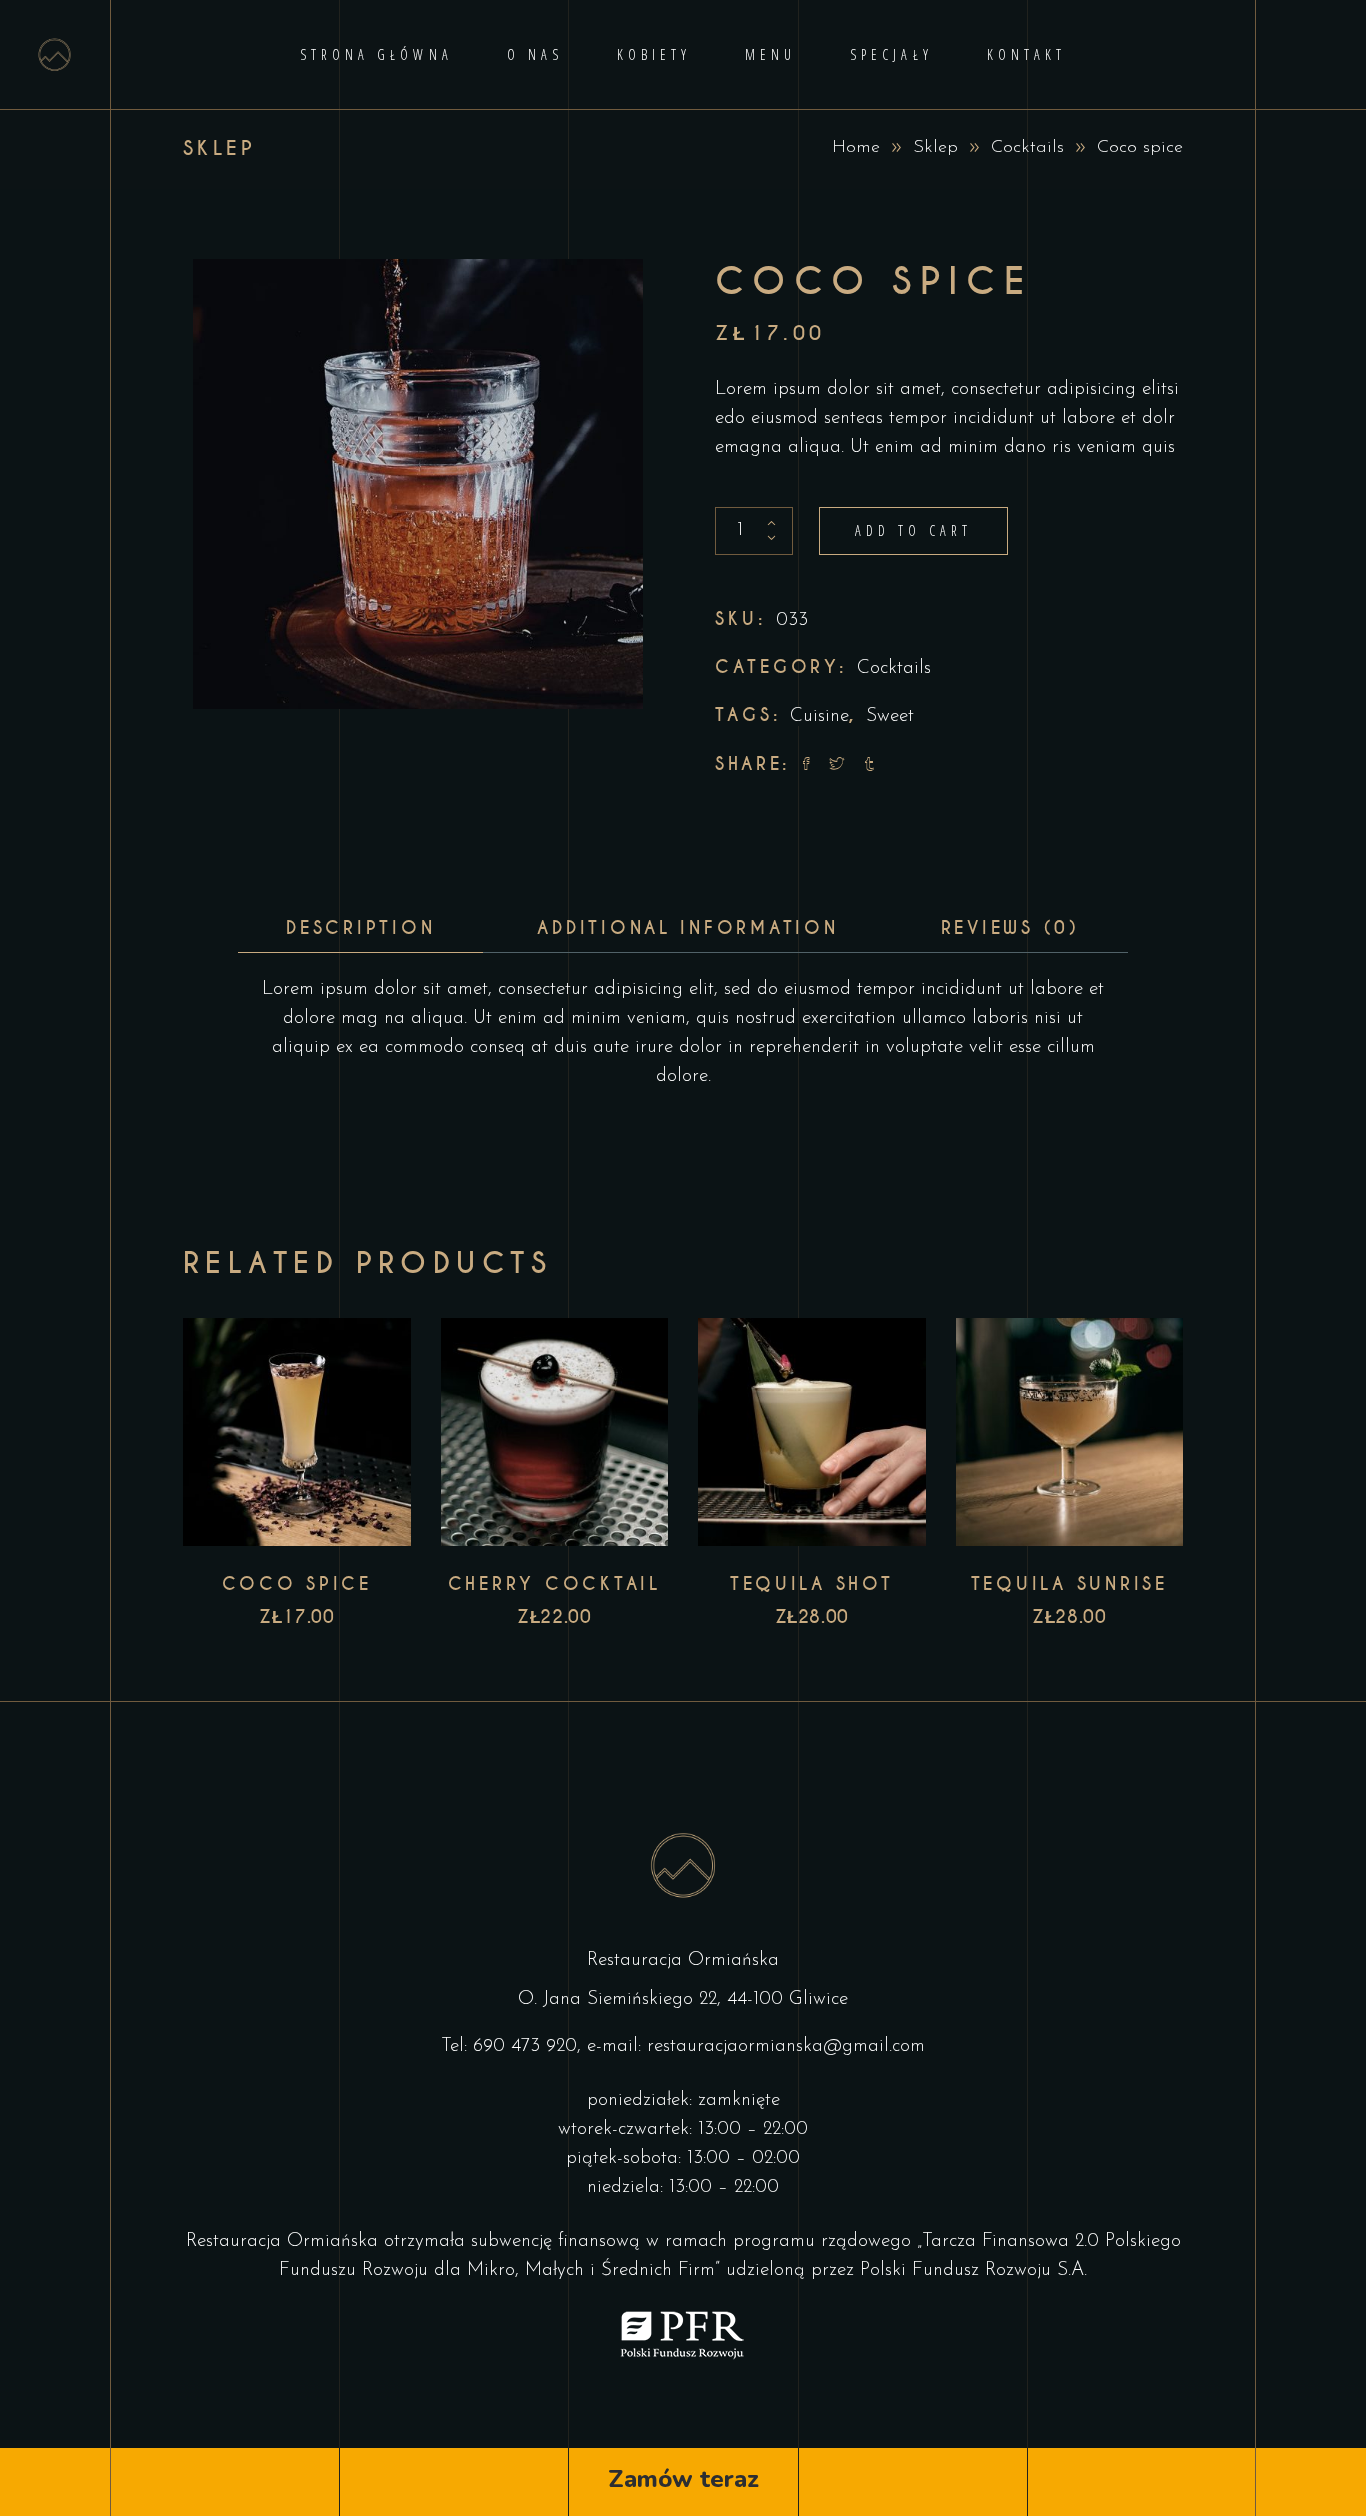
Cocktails (1027, 148)
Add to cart (913, 530)
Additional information (687, 928)
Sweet (890, 716)
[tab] (360, 928)
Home (856, 148)
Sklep (935, 148)
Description (360, 928)
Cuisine (819, 716)
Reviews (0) (1010, 928)
